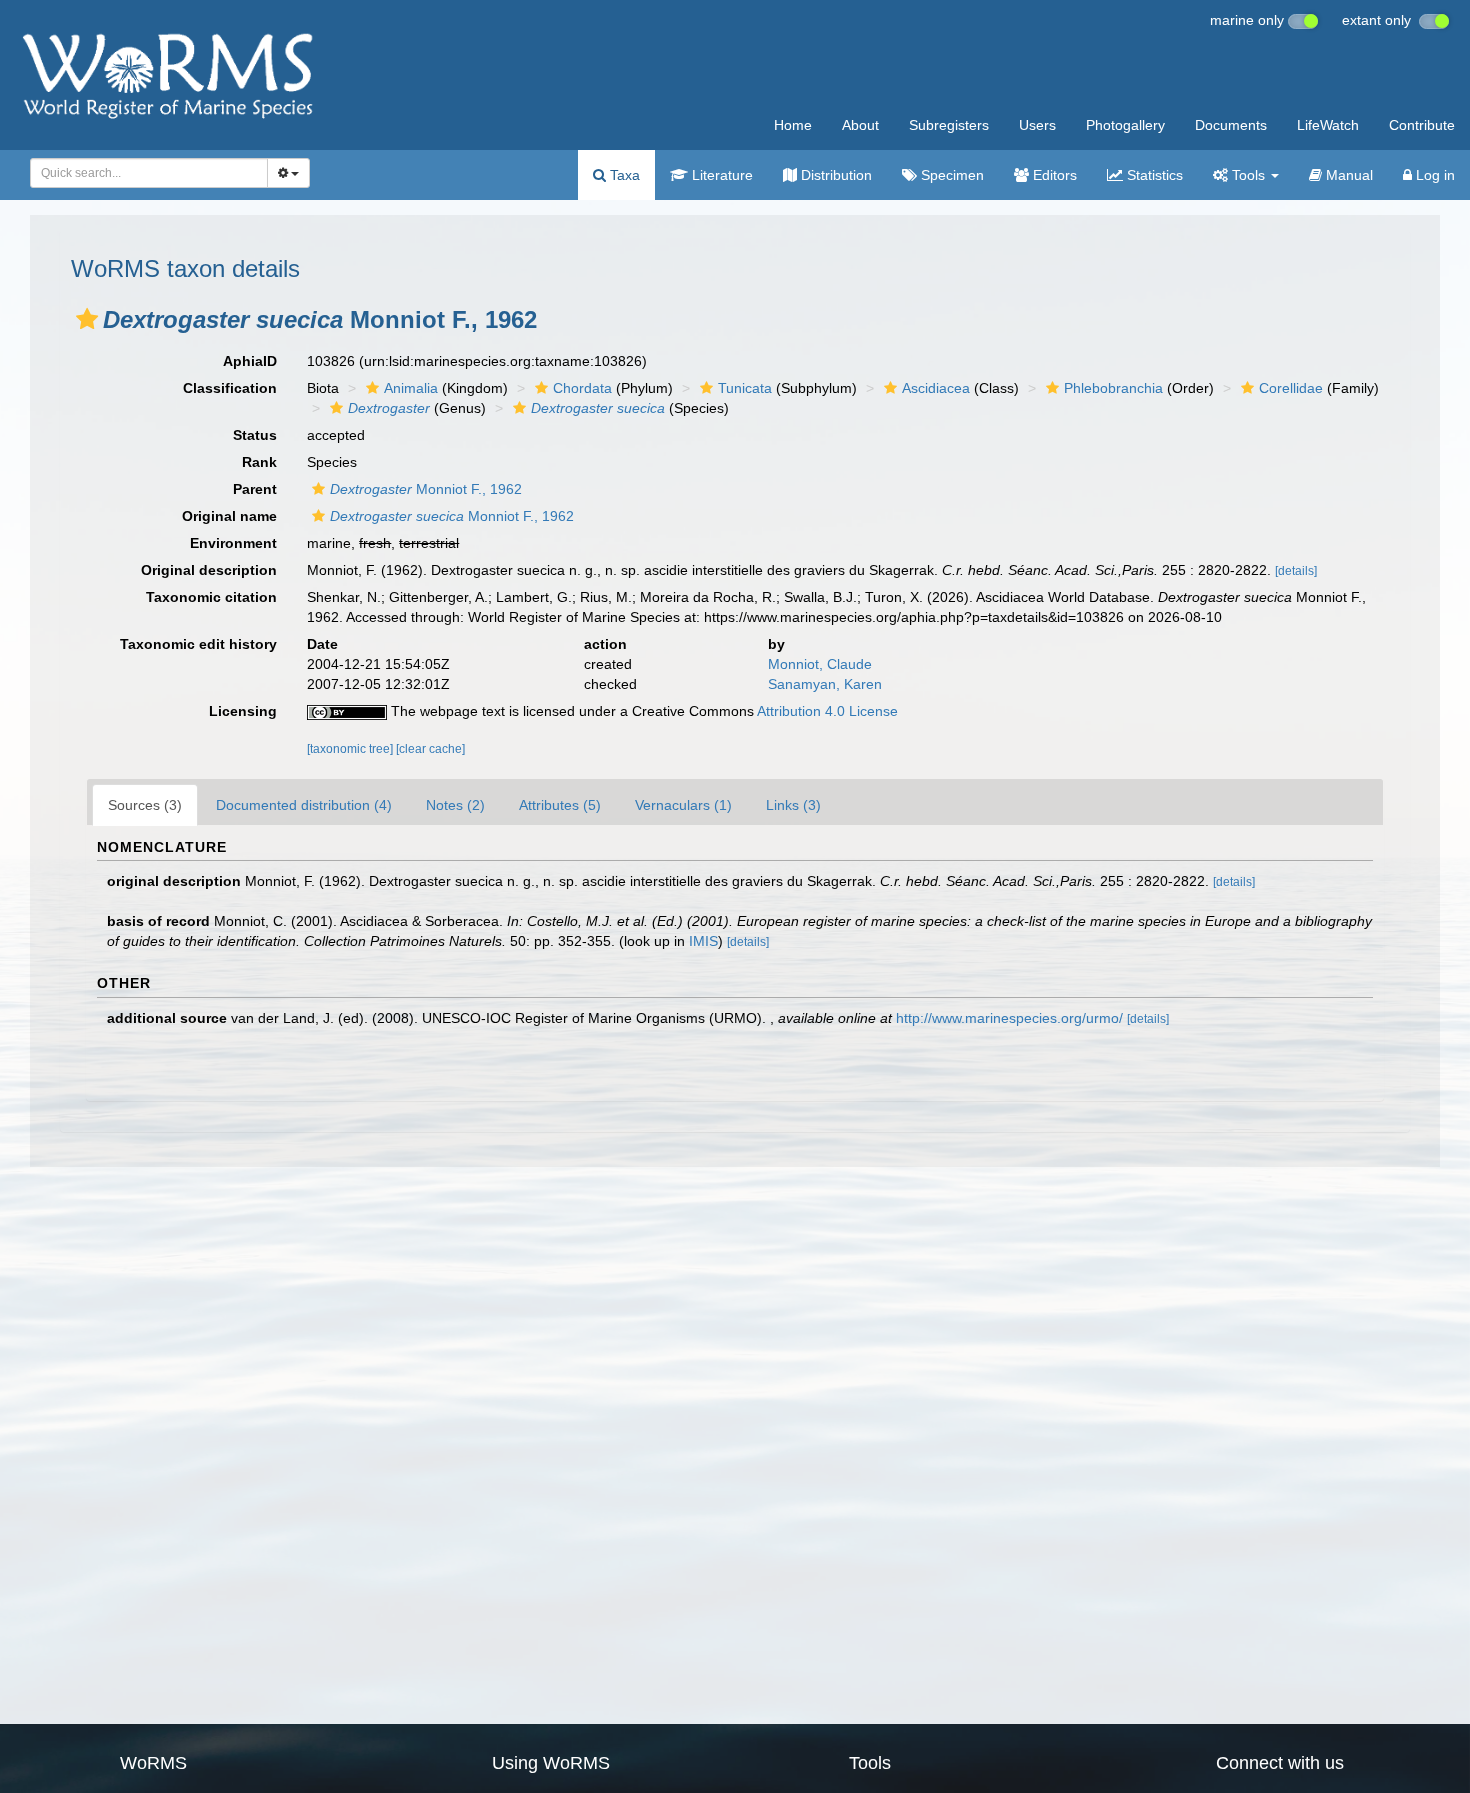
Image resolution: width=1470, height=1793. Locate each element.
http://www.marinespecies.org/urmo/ (1009, 1018)
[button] (87, 319)
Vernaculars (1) (683, 805)
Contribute (1422, 125)
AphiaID (250, 361)
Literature (720, 175)
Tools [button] (1248, 175)
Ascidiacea (936, 388)
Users (1037, 125)
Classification (230, 388)
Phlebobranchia (1113, 388)
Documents (1231, 125)
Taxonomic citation (211, 597)
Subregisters (949, 125)
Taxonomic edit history (198, 644)
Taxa (623, 175)
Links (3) (793, 805)
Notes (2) (455, 805)
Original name (229, 516)
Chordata (582, 388)
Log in (1433, 175)
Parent (255, 489)
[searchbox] (143, 173)
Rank (259, 462)
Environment (233, 543)
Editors (1053, 175)
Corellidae (1291, 388)
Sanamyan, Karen (825, 684)
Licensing (243, 711)
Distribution (834, 175)
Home (793, 125)
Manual (1347, 175)
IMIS (703, 941)
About (860, 125)
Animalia (411, 388)
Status (255, 435)
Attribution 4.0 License (827, 711)
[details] (1296, 571)
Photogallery (1125, 125)
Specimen (950, 175)
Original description (209, 570)
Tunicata (745, 388)
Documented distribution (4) (304, 805)
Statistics (1153, 175)
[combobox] (149, 173)
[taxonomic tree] (351, 749)
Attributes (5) (560, 805)
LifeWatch (1328, 125)
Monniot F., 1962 (426, 489)
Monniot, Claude (820, 664)
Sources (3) (145, 805)
